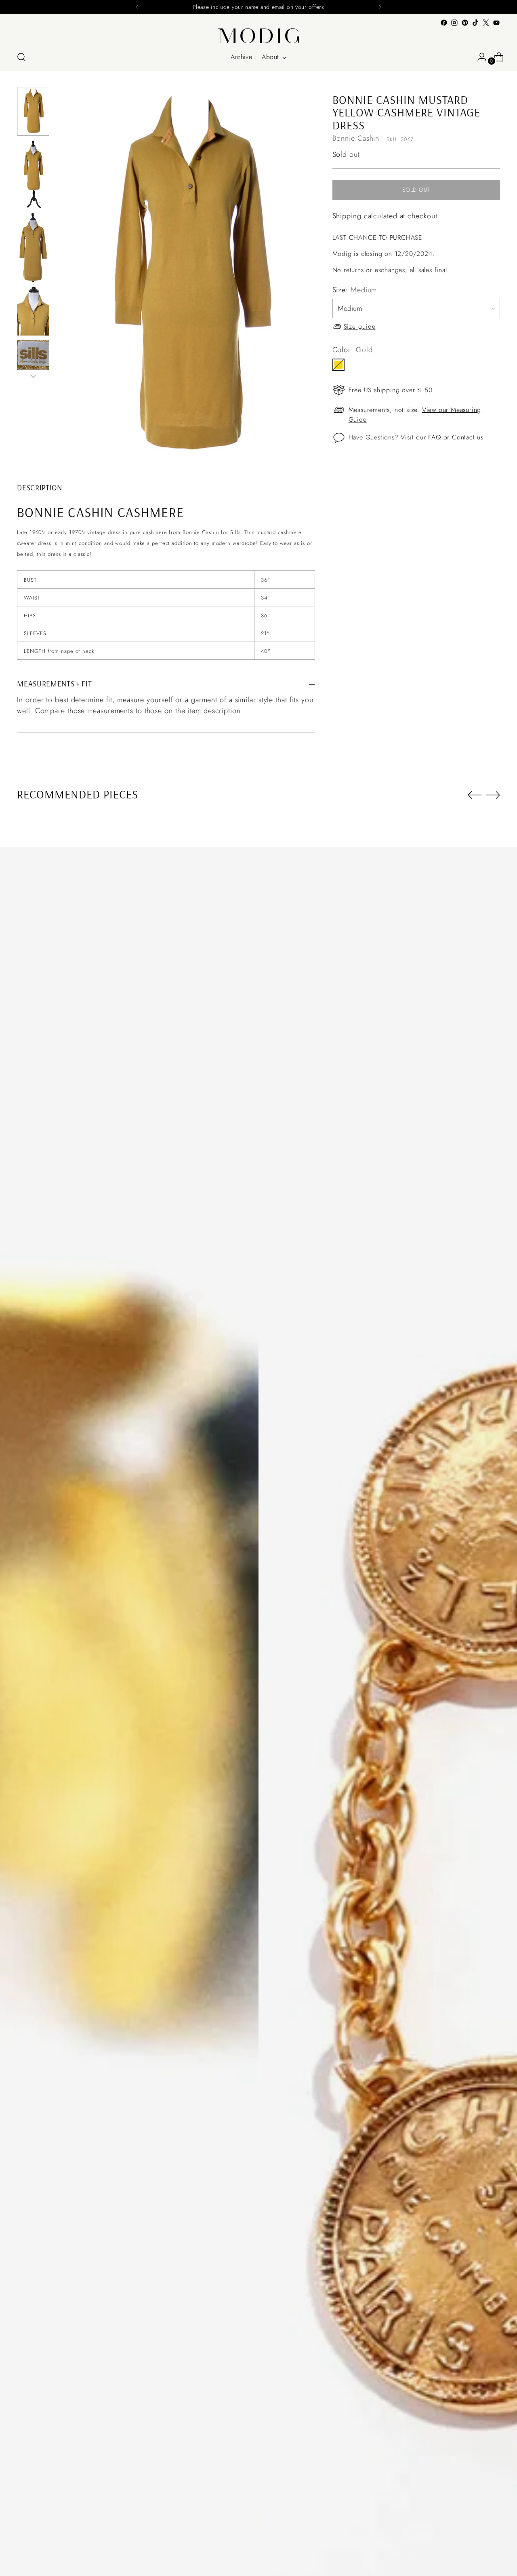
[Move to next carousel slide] (493, 795)
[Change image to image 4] (33, 311)
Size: (355, 290)
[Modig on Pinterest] (465, 23)
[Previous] (137, 7)
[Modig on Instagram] (454, 23)
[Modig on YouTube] (496, 23)
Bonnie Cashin (356, 138)
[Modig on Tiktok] (475, 23)
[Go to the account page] (479, 57)
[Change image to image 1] (33, 111)
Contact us (468, 437)
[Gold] (338, 365)
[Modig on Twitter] (486, 23)
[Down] (33, 376)
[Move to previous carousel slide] (475, 795)
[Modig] (258, 36)
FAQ (434, 437)
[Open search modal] (21, 57)
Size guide (360, 326)
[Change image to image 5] (33, 366)
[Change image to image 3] (33, 247)
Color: (353, 350)
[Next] (380, 7)
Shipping (347, 216)
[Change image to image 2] (33, 174)
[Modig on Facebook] (444, 23)
